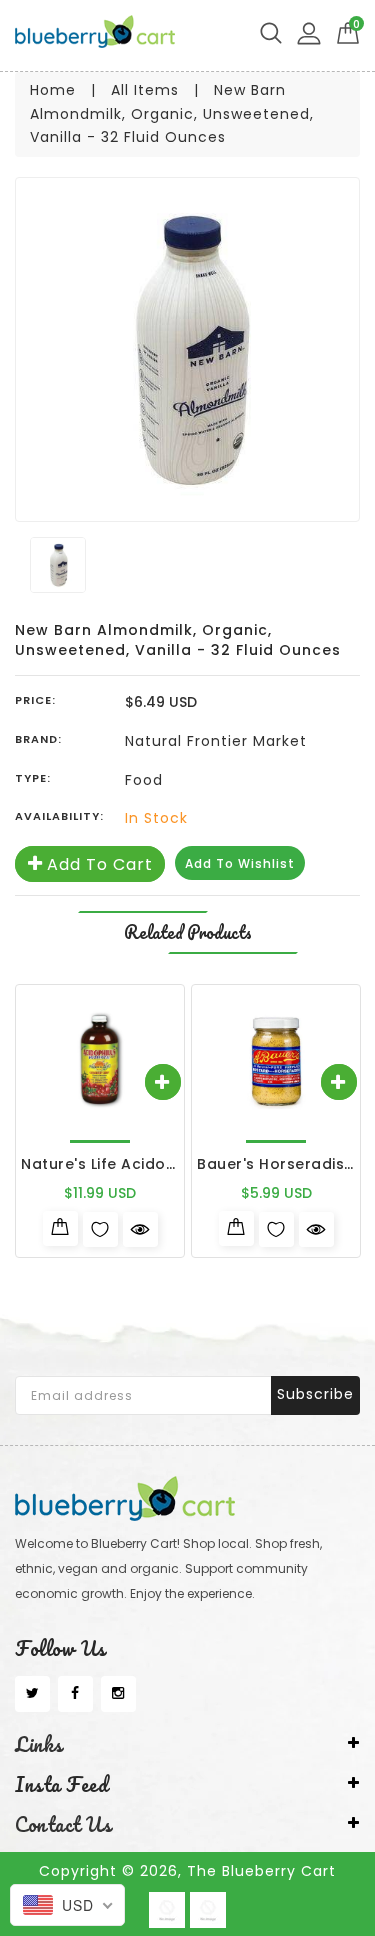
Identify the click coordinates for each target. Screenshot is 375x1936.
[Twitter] (32, 1694)
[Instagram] (118, 1694)
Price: (35, 700)
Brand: (38, 739)
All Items (145, 90)
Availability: (59, 816)
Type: (33, 778)
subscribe (315, 1394)
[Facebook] (75, 1694)
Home (53, 90)
